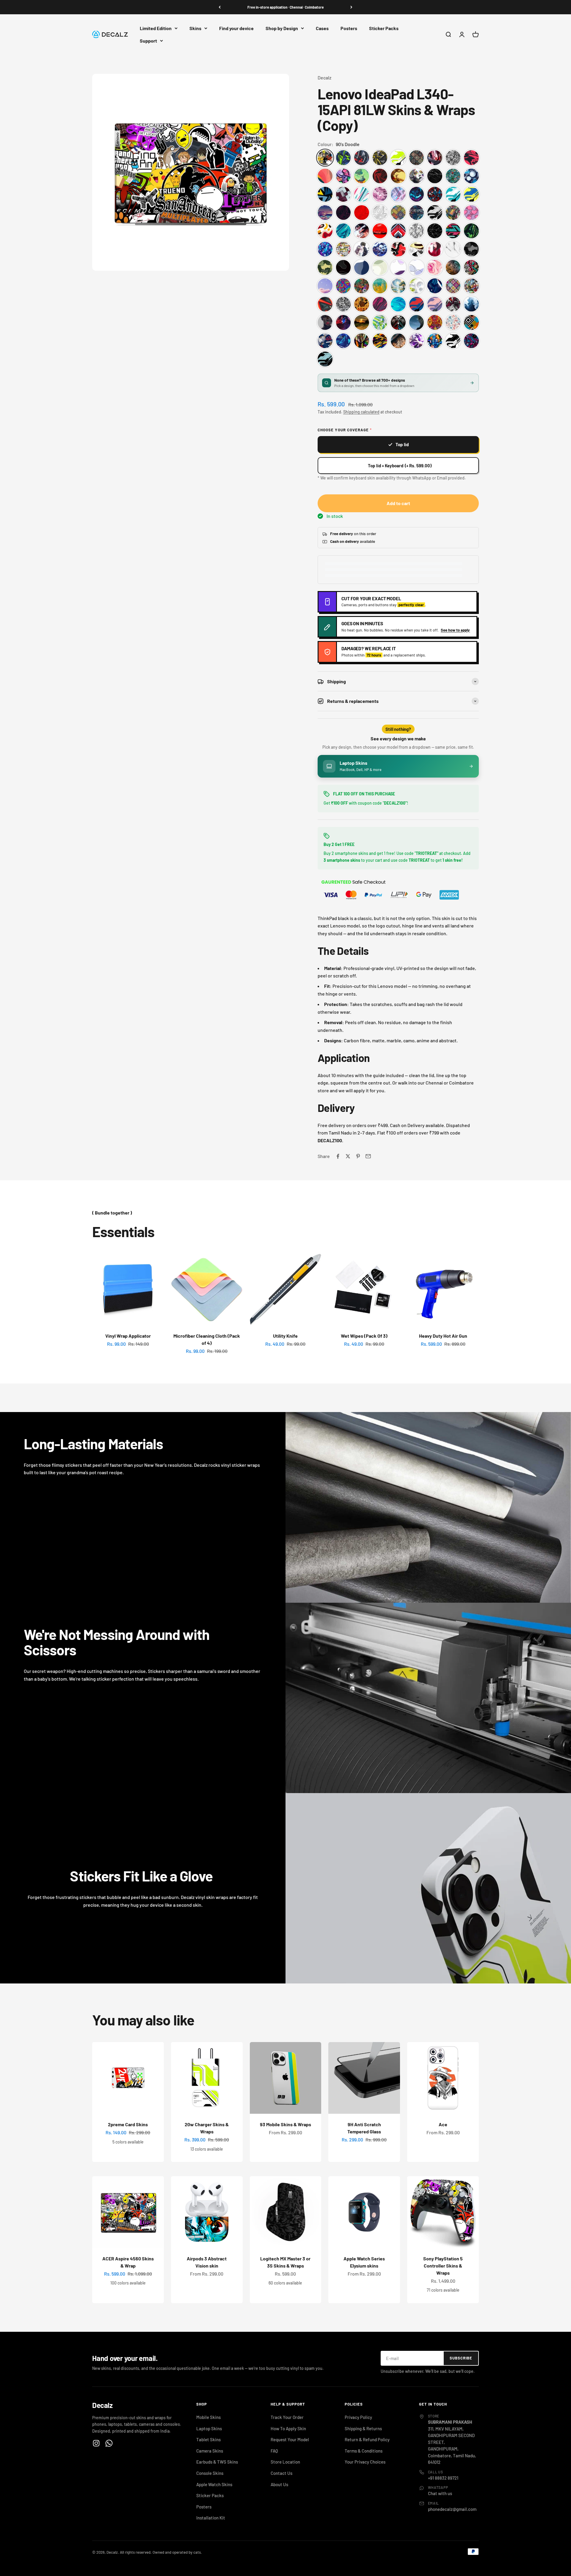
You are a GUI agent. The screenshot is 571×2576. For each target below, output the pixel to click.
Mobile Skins (208, 2417)
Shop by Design (282, 28)
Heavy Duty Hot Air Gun (443, 1336)
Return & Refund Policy (367, 2439)
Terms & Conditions (364, 2451)
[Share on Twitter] (348, 1156)
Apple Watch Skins (214, 2484)
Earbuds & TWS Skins (217, 2462)
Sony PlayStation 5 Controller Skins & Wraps (443, 2266)
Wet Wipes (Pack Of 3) (364, 1336)
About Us (279, 2484)
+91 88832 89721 (443, 2478)
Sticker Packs (384, 28)
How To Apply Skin (288, 2428)
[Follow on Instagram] (96, 2443)
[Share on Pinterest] (358, 1156)
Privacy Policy (358, 2417)
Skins (195, 28)
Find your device (236, 28)
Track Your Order (287, 2417)
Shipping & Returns (363, 2428)
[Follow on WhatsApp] (109, 2443)
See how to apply (455, 630)
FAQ (274, 2451)
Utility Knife (285, 1336)
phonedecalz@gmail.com (452, 2509)
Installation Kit (211, 2518)
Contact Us (281, 2473)
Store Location (285, 2462)
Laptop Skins (209, 2428)
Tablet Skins (208, 2439)
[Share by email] (368, 1156)
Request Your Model (290, 2439)
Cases (322, 28)
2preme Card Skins (128, 2124)
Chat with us (440, 2493)
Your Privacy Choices (365, 2462)
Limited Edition (156, 28)
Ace (443, 2124)
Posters (349, 28)
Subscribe (461, 2358)
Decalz (324, 77)
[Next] (351, 7)
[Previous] (220, 7)
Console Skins (210, 2473)
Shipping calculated (361, 412)
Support (148, 41)
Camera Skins (210, 2451)
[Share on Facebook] (338, 1156)
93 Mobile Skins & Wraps (285, 2124)
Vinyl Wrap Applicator (128, 1336)
